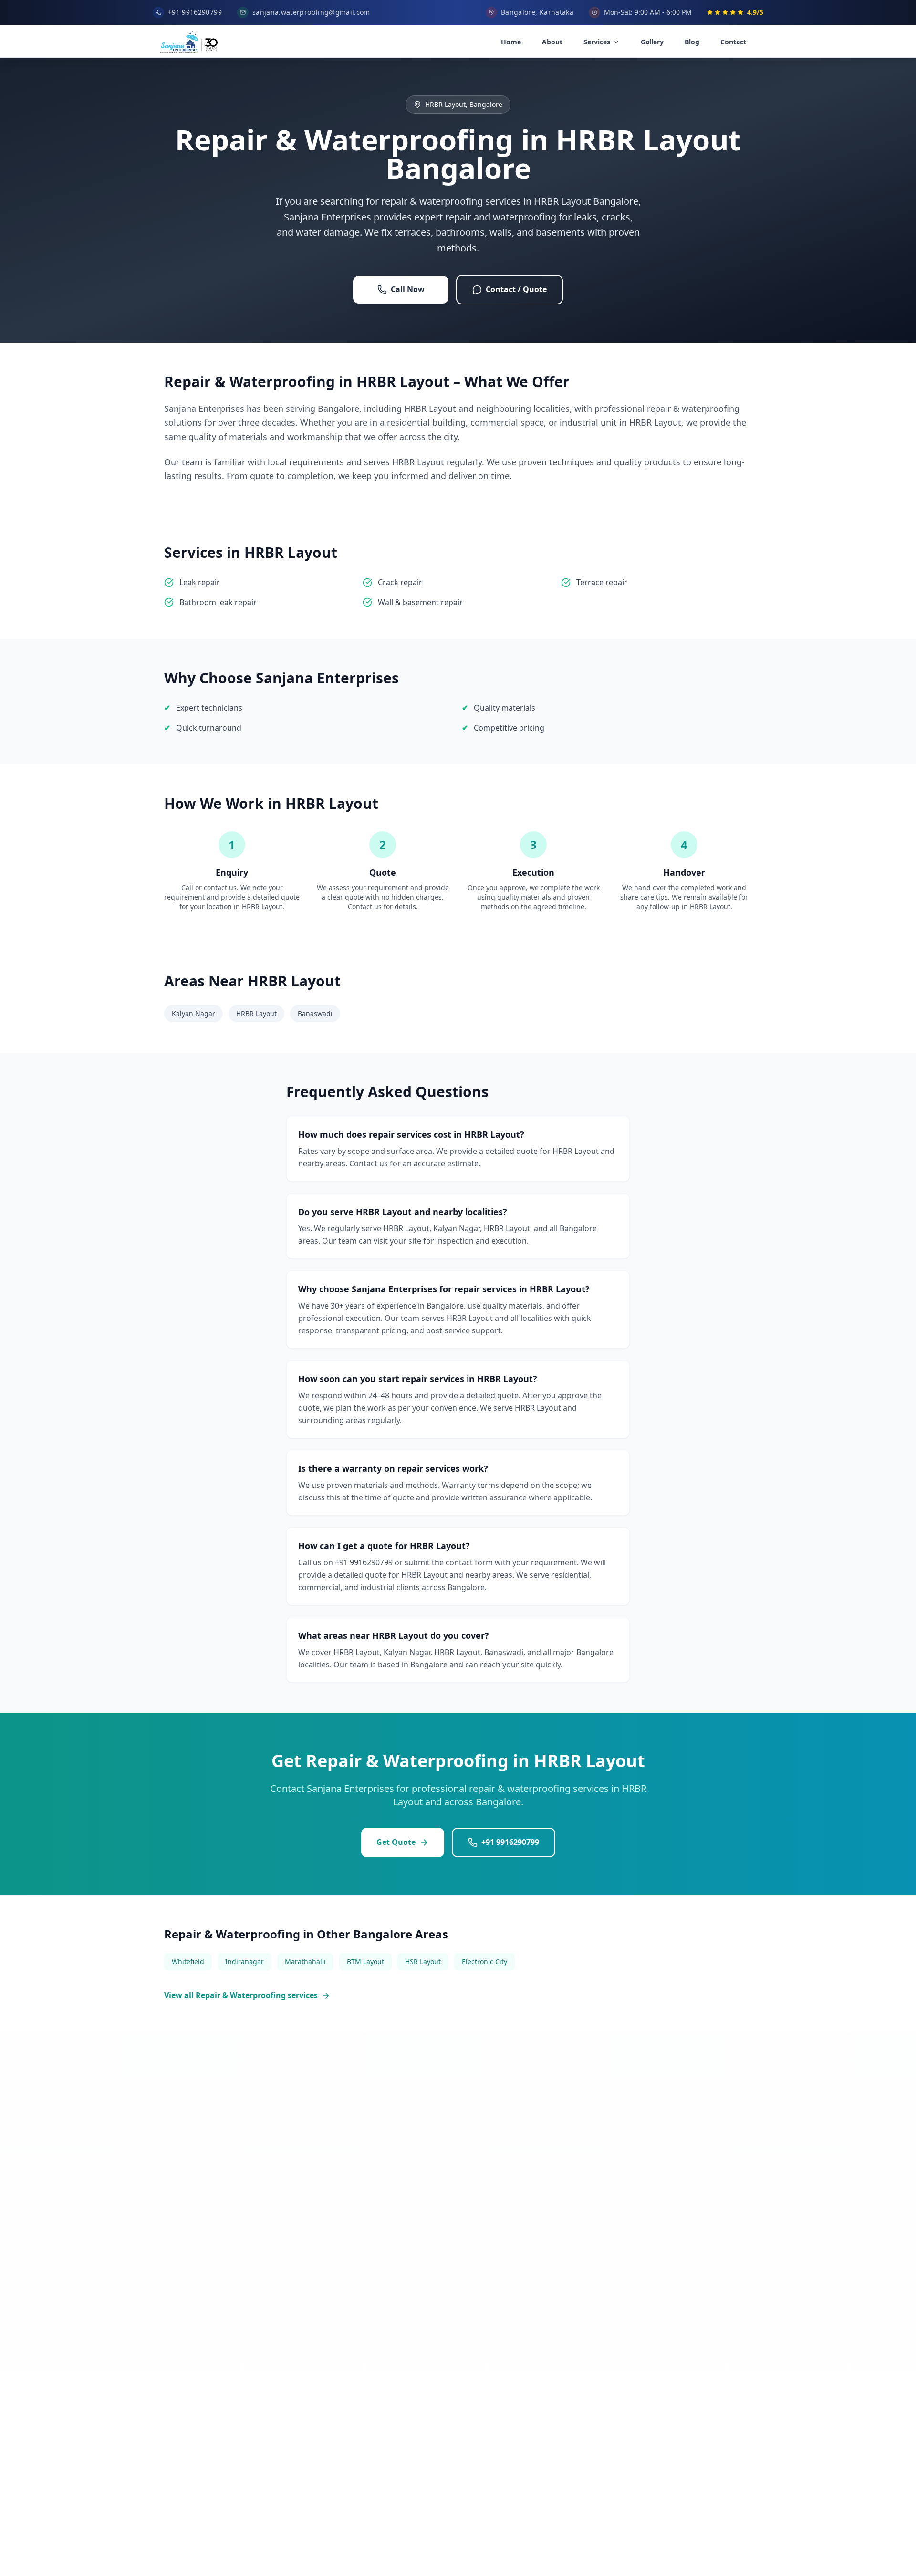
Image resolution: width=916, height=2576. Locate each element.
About (552, 42)
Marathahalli (305, 1962)
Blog (692, 42)
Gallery (652, 42)
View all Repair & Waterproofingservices (241, 1995)
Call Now (408, 289)
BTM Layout (365, 1962)
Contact (733, 42)
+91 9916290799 (510, 1842)
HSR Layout (423, 1962)
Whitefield (188, 1962)
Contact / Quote (516, 289)
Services (597, 42)
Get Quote (396, 1842)
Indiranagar (245, 1962)
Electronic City (484, 1962)
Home (511, 42)
